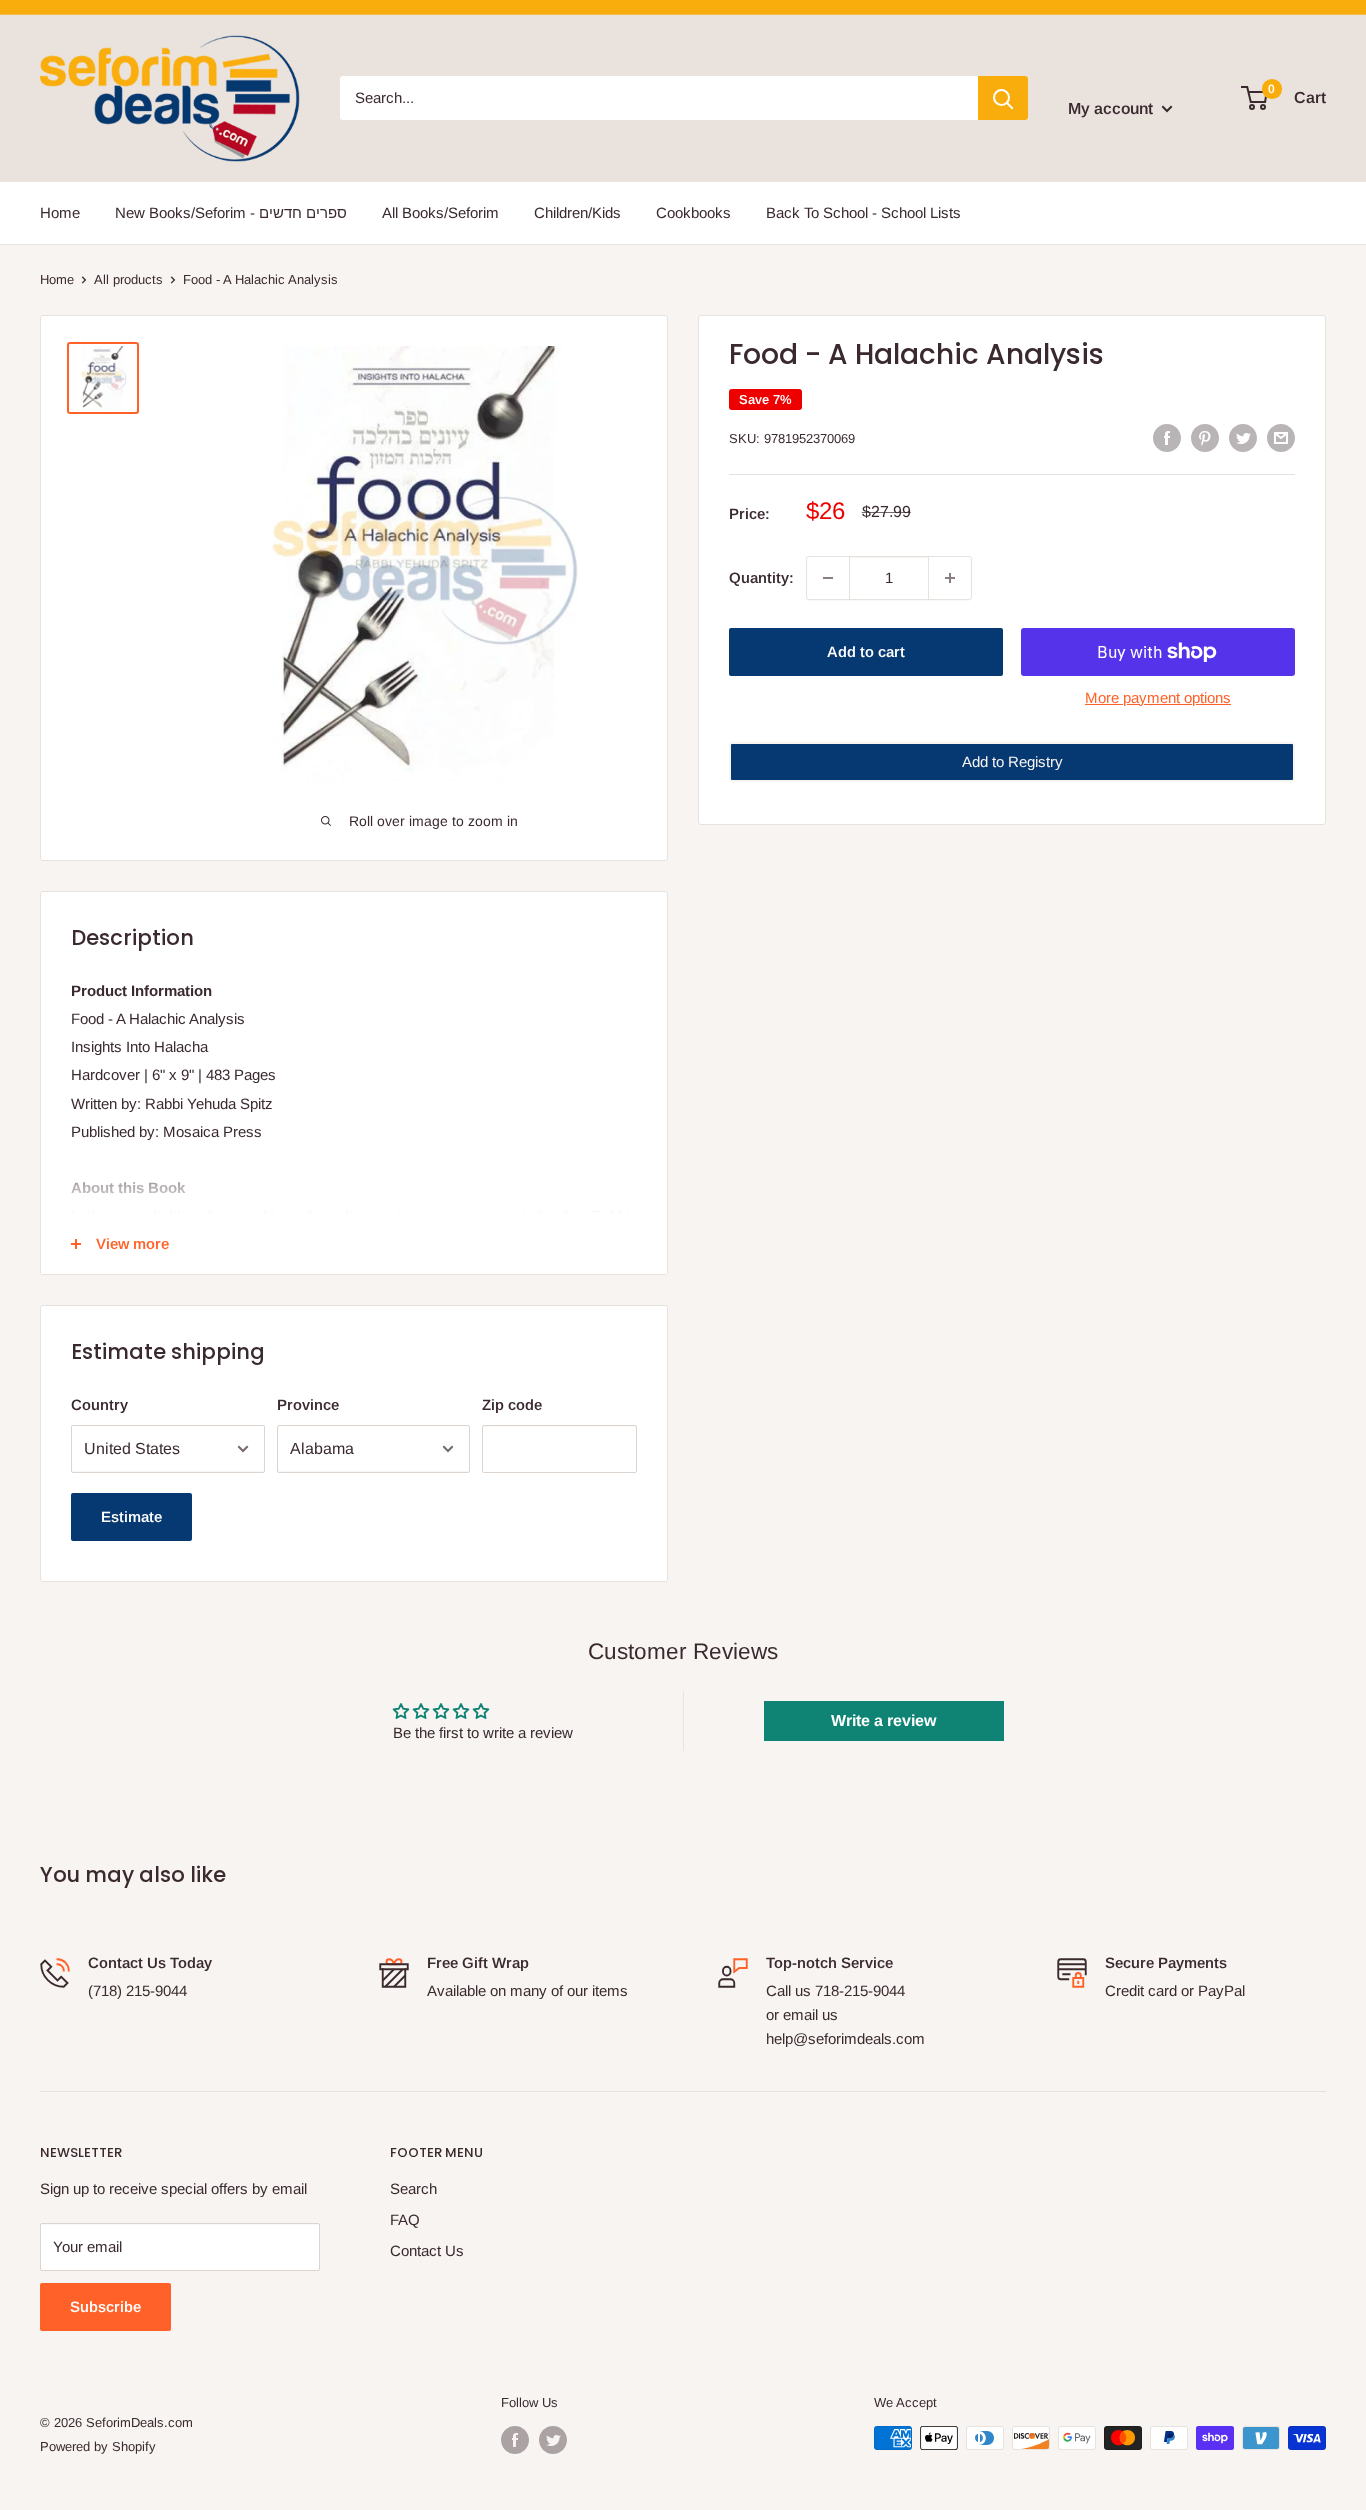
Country (99, 1404)
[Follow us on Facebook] (515, 2440)
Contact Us (427, 2250)
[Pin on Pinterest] (1205, 436)
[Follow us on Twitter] (553, 2440)
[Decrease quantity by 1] (828, 578)
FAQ (405, 2219)
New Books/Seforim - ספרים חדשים (231, 212)
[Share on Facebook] (1167, 436)
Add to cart (866, 651)
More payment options (1158, 697)
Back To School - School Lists (863, 212)
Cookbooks (693, 212)
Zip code (512, 1404)
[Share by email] (1281, 436)
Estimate (131, 1516)
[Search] (1003, 98)
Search (413, 2188)
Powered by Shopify (98, 2446)
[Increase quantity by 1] (950, 578)
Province (308, 1404)
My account (1112, 108)
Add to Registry (1012, 761)
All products (128, 279)
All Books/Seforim (440, 212)
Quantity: (761, 577)
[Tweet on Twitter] (1243, 436)
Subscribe (105, 2306)
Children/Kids (577, 212)
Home (60, 212)
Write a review (883, 1720)
